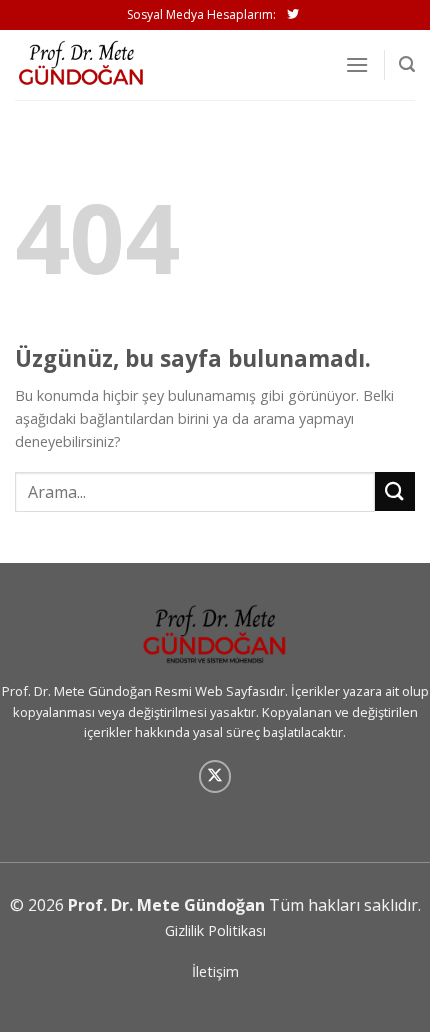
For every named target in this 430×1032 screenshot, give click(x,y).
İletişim (215, 971)
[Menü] (357, 64)
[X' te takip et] (215, 776)
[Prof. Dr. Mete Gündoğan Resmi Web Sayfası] (115, 65)
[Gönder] (395, 491)
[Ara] (407, 64)
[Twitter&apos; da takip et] (293, 15)
